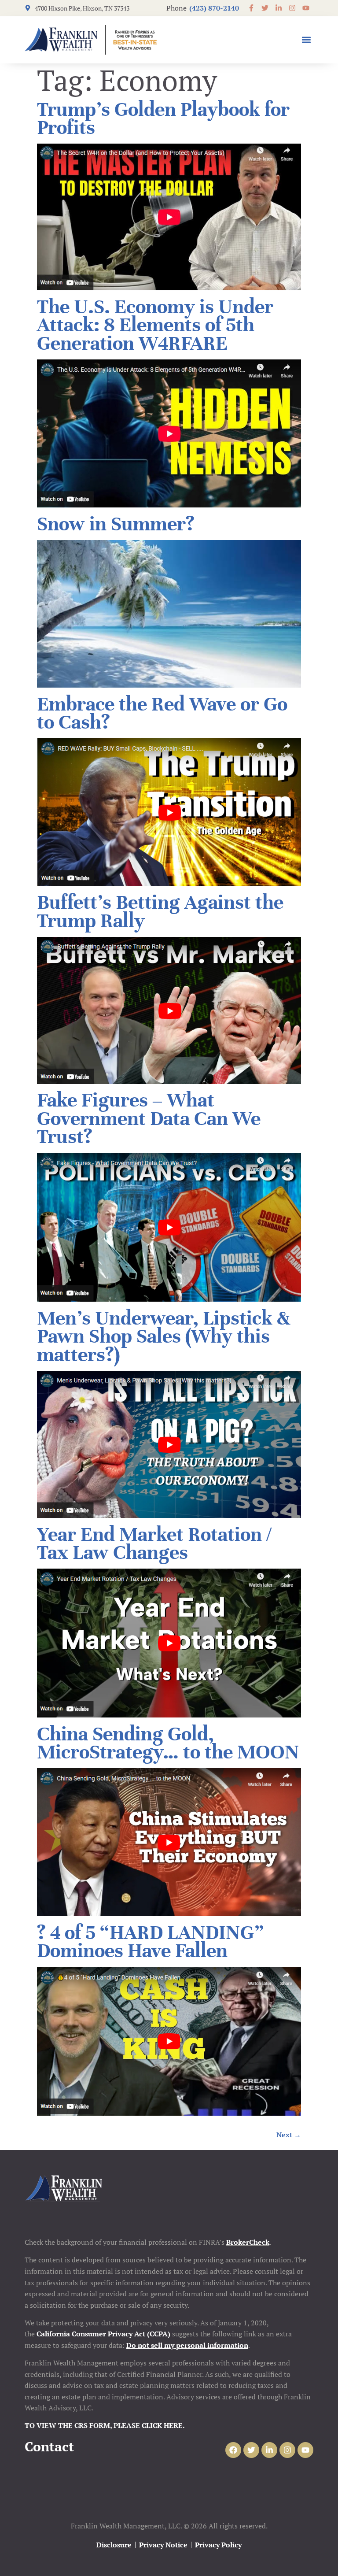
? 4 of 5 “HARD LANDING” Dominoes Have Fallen (150, 1942)
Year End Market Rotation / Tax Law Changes (154, 1543)
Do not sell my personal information (187, 2345)
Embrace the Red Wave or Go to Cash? (162, 713)
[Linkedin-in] (269, 2450)
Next (289, 2135)
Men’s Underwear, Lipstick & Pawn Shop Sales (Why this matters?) (163, 1336)
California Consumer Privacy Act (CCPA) (103, 2334)
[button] (306, 40)
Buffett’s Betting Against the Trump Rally (160, 911)
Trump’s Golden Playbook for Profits (163, 118)
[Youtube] (305, 2450)
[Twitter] (251, 2450)
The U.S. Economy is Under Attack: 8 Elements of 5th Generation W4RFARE (155, 325)
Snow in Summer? (116, 524)
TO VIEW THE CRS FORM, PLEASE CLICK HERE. (105, 2425)
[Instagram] (287, 2450)
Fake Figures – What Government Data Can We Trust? (149, 1118)
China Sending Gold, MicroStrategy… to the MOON (168, 1743)
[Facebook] (233, 2450)
